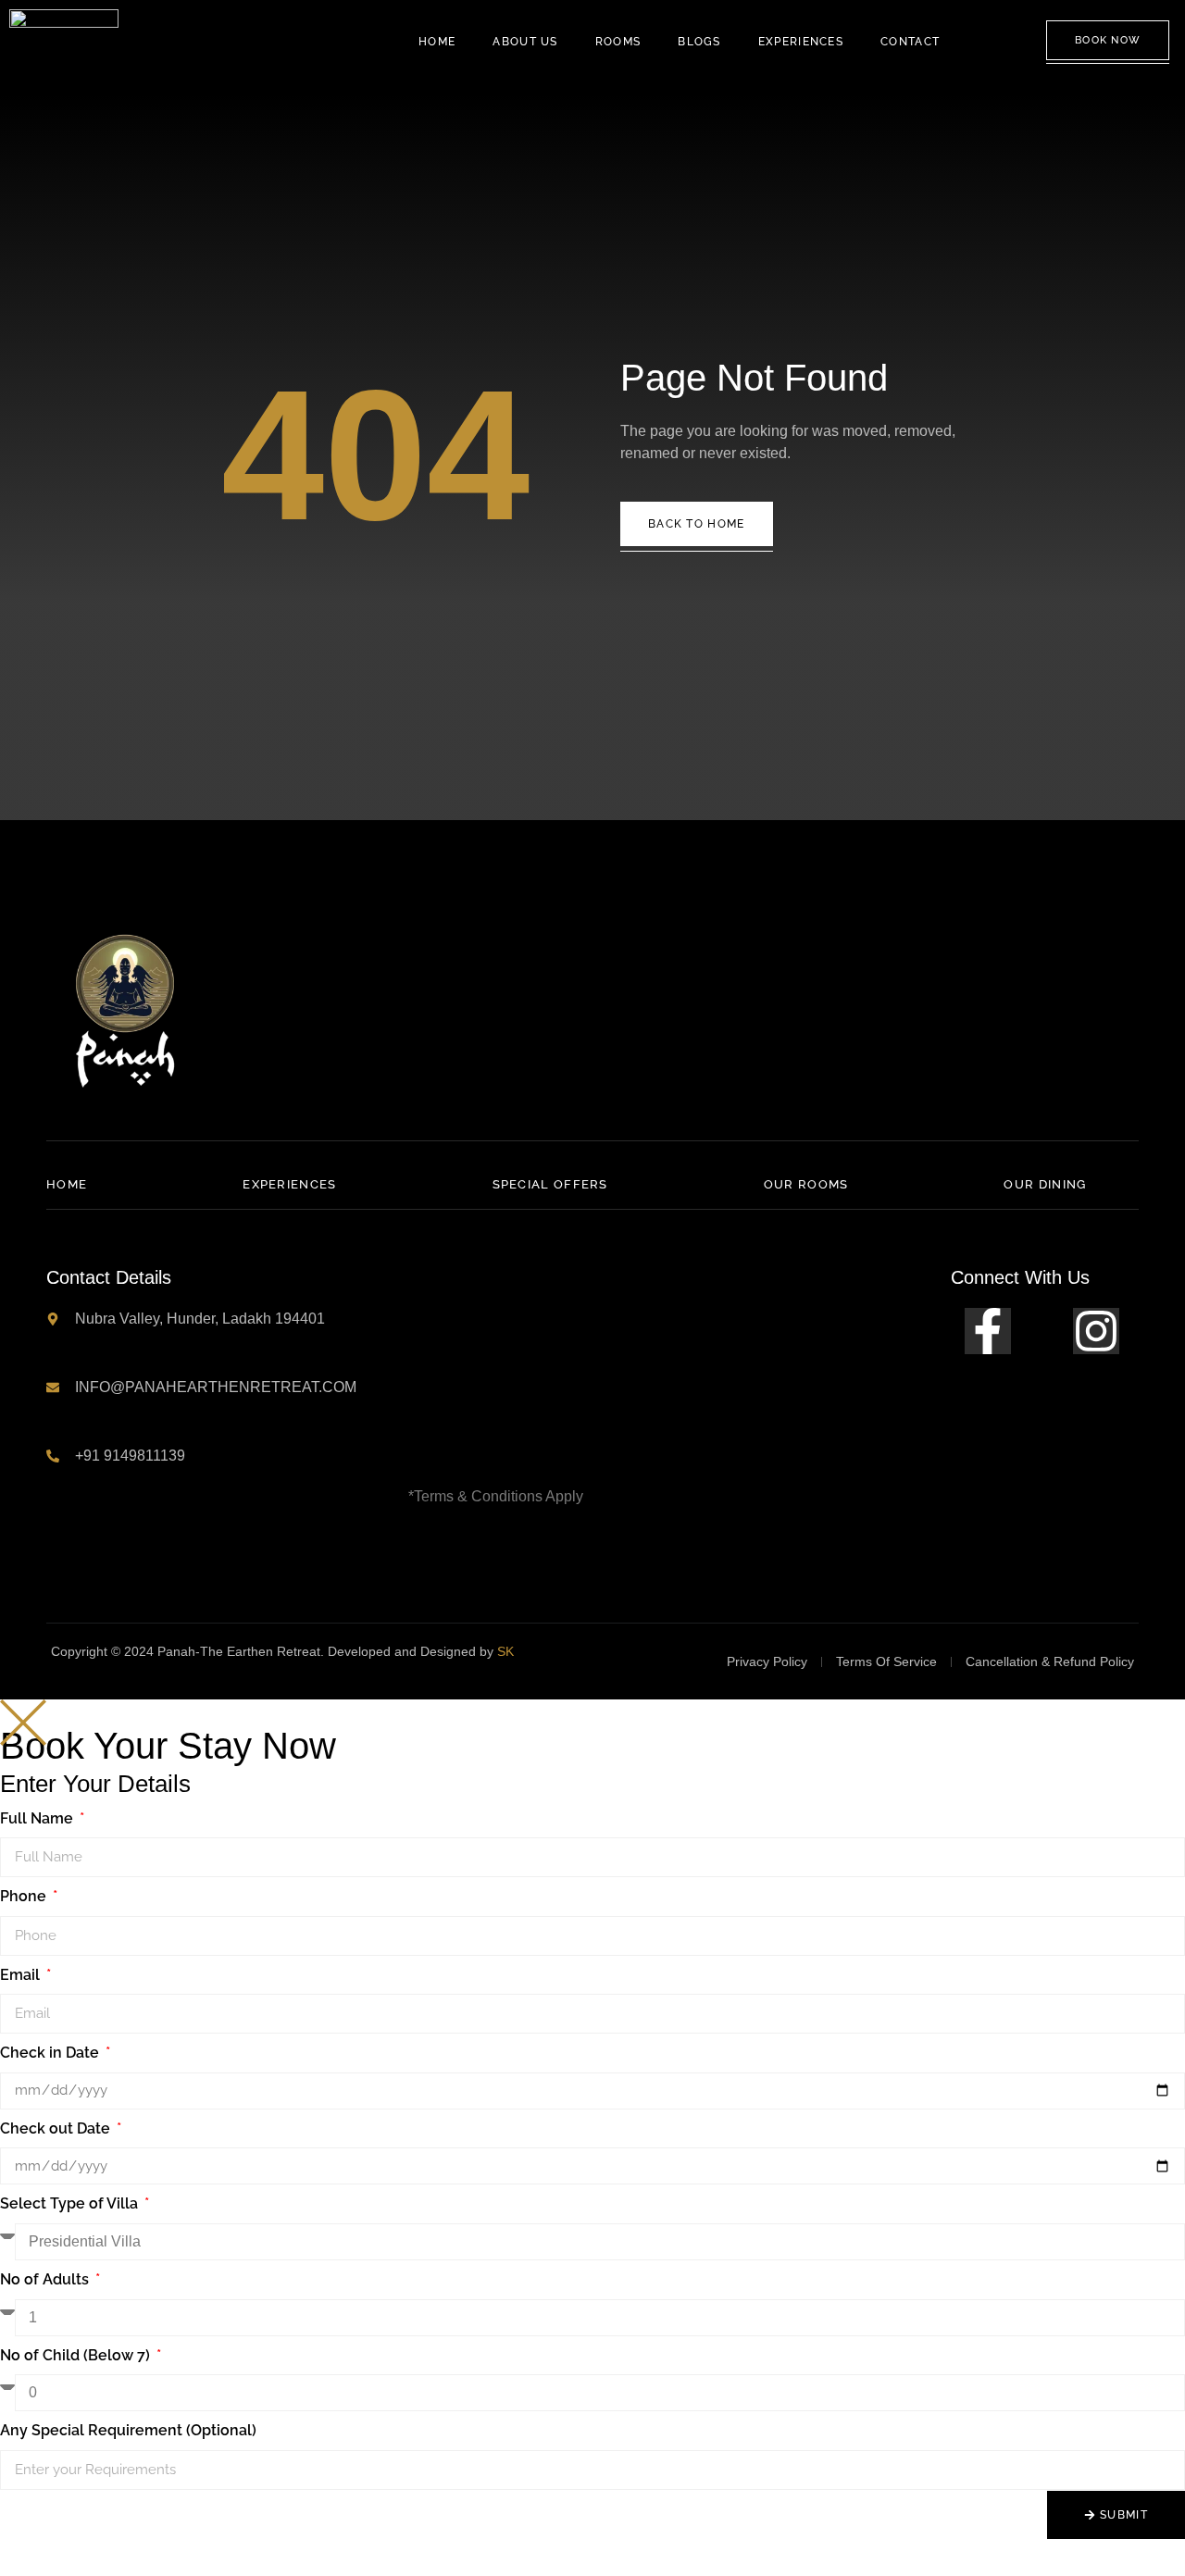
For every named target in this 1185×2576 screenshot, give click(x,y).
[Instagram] (1096, 1331)
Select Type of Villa (71, 2203)
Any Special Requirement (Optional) (128, 2430)
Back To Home (697, 524)
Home (437, 42)
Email (22, 1975)
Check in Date (51, 2053)
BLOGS (699, 42)
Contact (910, 42)
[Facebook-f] (988, 1331)
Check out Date (57, 2128)
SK (505, 1651)
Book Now (1108, 40)
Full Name (38, 1818)
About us (525, 42)
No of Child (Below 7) (77, 2355)
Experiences (801, 42)
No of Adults (46, 2279)
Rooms (618, 42)
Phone (25, 1896)
